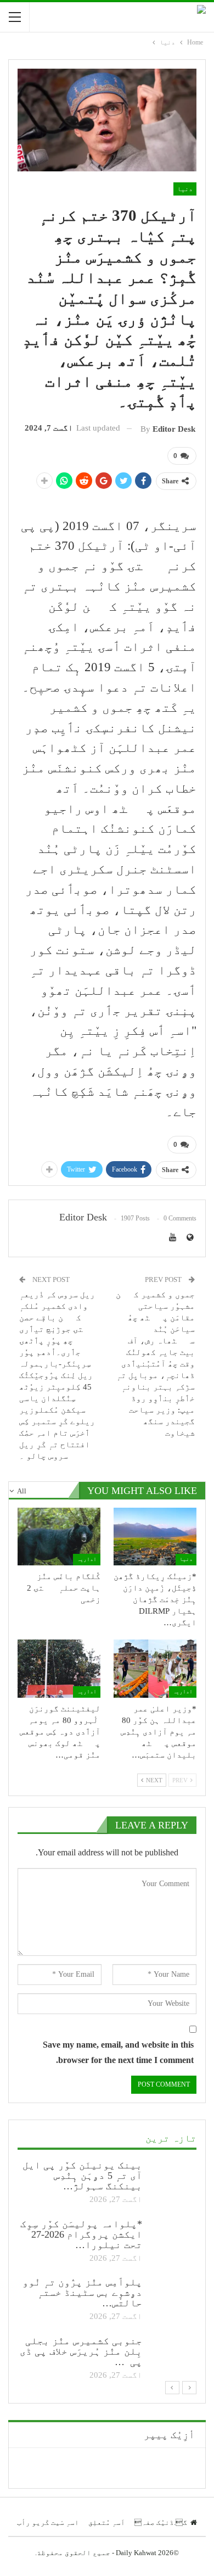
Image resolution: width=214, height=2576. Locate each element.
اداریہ (87, 1559)
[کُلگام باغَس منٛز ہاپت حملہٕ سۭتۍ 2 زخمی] (59, 1537)
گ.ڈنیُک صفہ (161, 2522)
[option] (107, 2271)
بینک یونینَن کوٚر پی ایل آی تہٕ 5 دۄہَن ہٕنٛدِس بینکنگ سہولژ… (82, 2176)
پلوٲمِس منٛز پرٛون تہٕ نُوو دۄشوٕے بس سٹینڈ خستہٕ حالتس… (82, 2293)
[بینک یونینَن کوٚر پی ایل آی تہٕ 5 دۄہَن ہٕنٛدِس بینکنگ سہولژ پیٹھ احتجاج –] (173, 2178)
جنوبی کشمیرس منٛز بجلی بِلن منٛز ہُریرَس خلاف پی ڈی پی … (81, 2351)
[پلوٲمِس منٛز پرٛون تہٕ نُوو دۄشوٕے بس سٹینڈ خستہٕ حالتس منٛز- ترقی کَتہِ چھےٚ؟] (173, 2295)
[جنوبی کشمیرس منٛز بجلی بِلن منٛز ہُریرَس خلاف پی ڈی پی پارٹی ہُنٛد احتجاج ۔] (173, 2354)
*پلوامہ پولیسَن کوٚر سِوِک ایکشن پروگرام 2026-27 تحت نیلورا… (81, 2234)
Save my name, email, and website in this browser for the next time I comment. (118, 2052)
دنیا (185, 189)
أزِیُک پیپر (169, 2435)
